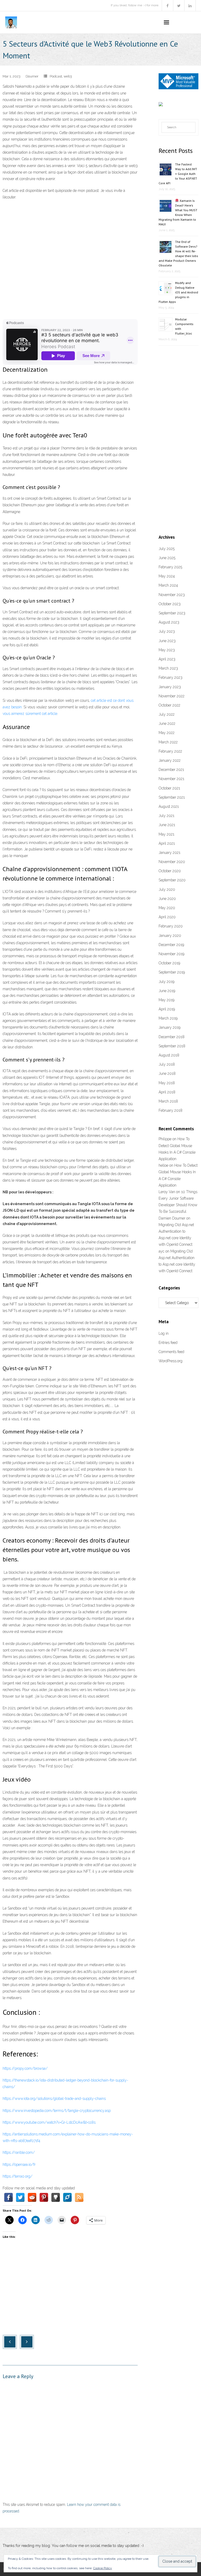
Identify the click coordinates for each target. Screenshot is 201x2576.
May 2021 (166, 834)
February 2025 (170, 567)
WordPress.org (171, 1361)
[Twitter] (20, 2197)
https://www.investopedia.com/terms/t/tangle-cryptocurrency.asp (57, 2111)
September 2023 (172, 613)
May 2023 (167, 650)
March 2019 (168, 1018)
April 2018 (167, 1092)
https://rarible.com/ (19, 2152)
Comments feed (171, 1352)
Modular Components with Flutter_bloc (184, 326)
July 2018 (167, 1064)
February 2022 (170, 751)
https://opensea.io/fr (19, 2165)
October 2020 (170, 871)
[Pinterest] (44, 2197)
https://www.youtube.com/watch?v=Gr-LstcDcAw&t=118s (49, 2122)
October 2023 (170, 604)
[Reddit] (32, 2197)
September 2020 (172, 880)
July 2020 (167, 889)
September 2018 (172, 1046)
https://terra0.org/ (18, 2176)
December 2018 (172, 1037)
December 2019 (171, 945)
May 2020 (167, 908)
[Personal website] (67, 2197)
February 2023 (171, 677)
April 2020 (167, 917)
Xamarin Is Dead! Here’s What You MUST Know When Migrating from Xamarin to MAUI (178, 212)
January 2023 (170, 687)
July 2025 (167, 549)
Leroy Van (167, 1192)
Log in (164, 1333)
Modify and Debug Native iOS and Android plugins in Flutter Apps (178, 292)
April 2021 (167, 843)
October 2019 (169, 963)
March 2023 (168, 668)
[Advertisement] (70, 243)
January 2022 (170, 760)
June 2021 (167, 825)
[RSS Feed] (79, 2197)
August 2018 (169, 1055)
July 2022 (167, 714)
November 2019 (171, 954)
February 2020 (171, 926)
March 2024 (168, 585)
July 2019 (166, 982)
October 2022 (169, 705)
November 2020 (172, 862)
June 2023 (167, 641)
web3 (68, 76)
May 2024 (167, 576)
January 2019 (169, 1027)
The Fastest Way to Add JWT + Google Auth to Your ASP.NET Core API (178, 174)
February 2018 (171, 1110)
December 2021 (171, 770)
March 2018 (168, 1101)
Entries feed (168, 1343)
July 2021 (166, 816)
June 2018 (167, 1073)
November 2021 (171, 779)
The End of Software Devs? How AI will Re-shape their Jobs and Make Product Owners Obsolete (178, 254)
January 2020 (170, 936)
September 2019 (172, 972)
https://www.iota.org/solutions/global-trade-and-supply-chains (54, 2099)
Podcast (56, 76)
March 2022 (168, 742)
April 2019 (167, 1009)
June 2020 (167, 899)
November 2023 (172, 595)
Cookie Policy (103, 2568)
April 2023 (167, 659)
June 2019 (167, 991)
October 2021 (169, 788)
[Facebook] (9, 2197)
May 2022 (167, 733)
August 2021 (169, 806)
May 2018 (167, 1083)
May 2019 (166, 1000)
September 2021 (172, 797)
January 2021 (169, 853)
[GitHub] (56, 2197)
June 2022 (167, 724)
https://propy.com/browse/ (25, 2068)
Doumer (32, 76)
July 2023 (167, 631)
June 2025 (167, 558)
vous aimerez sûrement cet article (30, 714)
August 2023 (169, 622)
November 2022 (172, 696)
